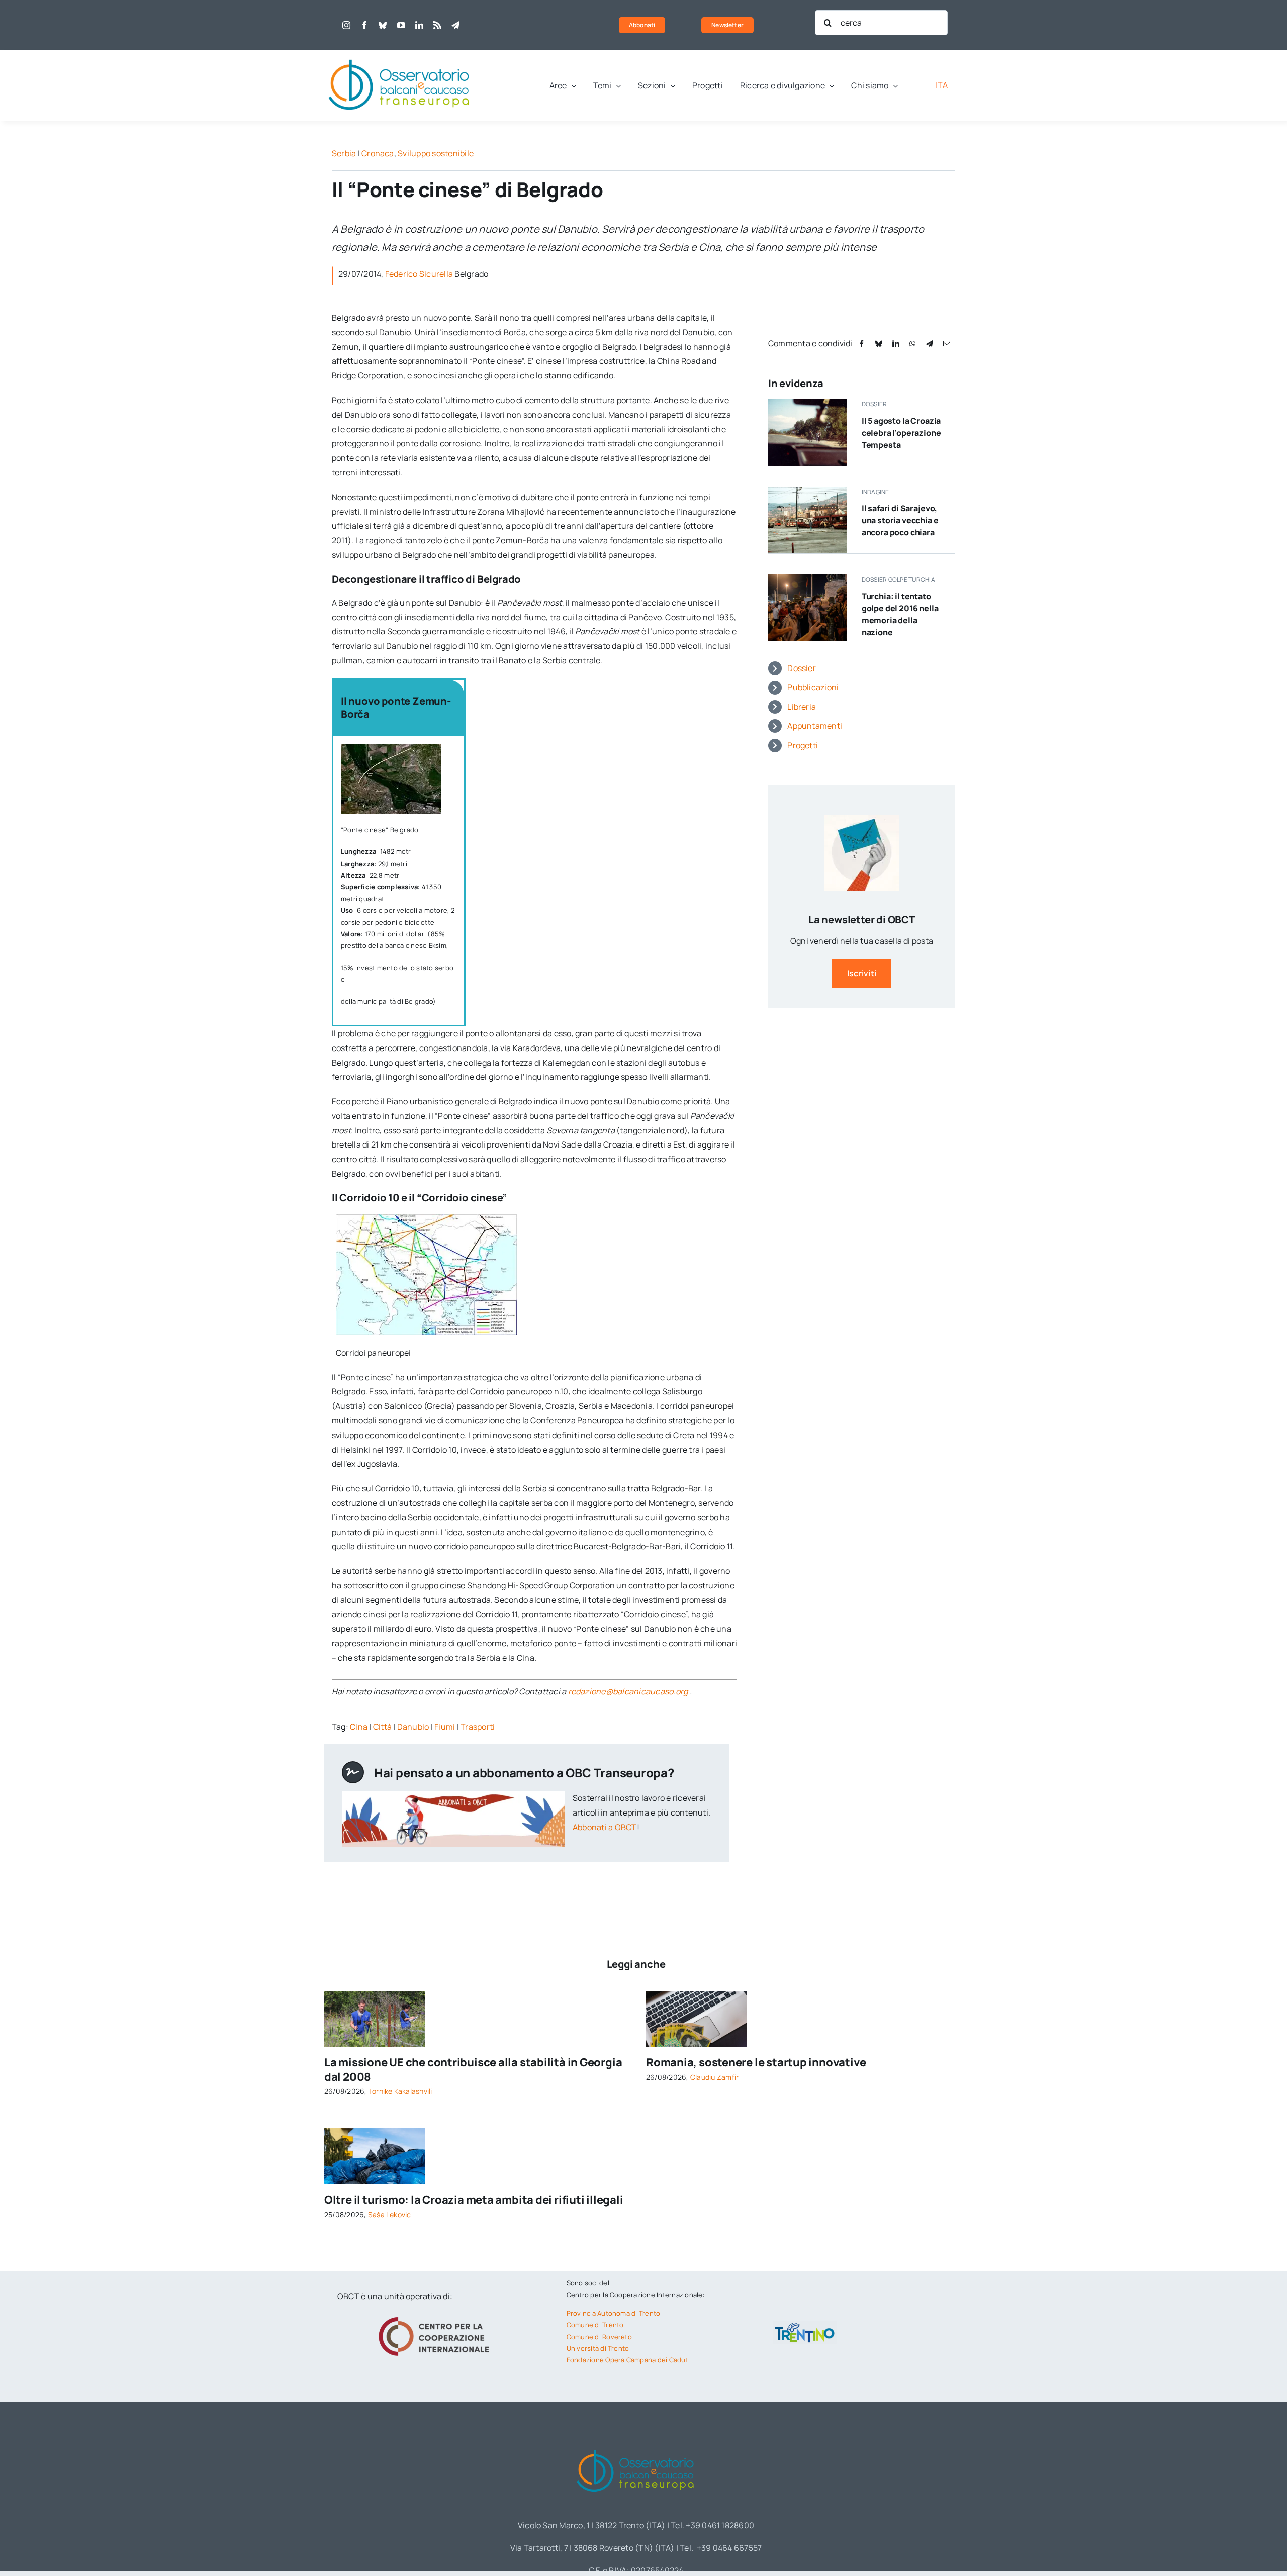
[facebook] (364, 25)
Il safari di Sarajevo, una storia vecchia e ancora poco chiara (900, 520)
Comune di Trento (595, 2325)
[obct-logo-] (400, 54)
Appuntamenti (815, 726)
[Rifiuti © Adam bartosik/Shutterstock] (375, 2132)
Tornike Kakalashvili (400, 2091)
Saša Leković (390, 2214)
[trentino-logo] (805, 2325)
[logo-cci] (436, 2316)
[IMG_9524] (375, 1995)
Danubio (413, 1727)
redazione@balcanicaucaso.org (628, 1691)
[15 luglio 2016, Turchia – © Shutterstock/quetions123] (808, 578)
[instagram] (346, 25)
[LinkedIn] (896, 344)
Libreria (802, 707)
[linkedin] (419, 25)
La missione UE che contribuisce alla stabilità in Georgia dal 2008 (473, 2070)
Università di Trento (598, 2348)
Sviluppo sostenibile (436, 153)
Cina (359, 1727)
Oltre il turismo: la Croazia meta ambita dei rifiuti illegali (474, 2200)
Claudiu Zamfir (714, 2077)
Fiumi (445, 1727)
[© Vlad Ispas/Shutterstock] (696, 1995)
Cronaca (378, 153)
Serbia (344, 153)
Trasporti (478, 1727)
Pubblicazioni (813, 687)
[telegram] (455, 25)
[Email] (947, 344)
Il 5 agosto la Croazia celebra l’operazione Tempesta (901, 433)
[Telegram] (930, 344)
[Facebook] (862, 344)
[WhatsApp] (912, 344)
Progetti (803, 745)
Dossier (802, 668)
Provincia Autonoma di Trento (614, 2313)
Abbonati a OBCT (605, 1827)
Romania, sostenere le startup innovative (756, 2062)
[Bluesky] (879, 344)
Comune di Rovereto (599, 2337)
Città (382, 1727)
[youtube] (401, 25)
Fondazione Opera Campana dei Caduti (628, 2360)
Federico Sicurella (419, 274)
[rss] (437, 25)
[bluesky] (383, 25)
